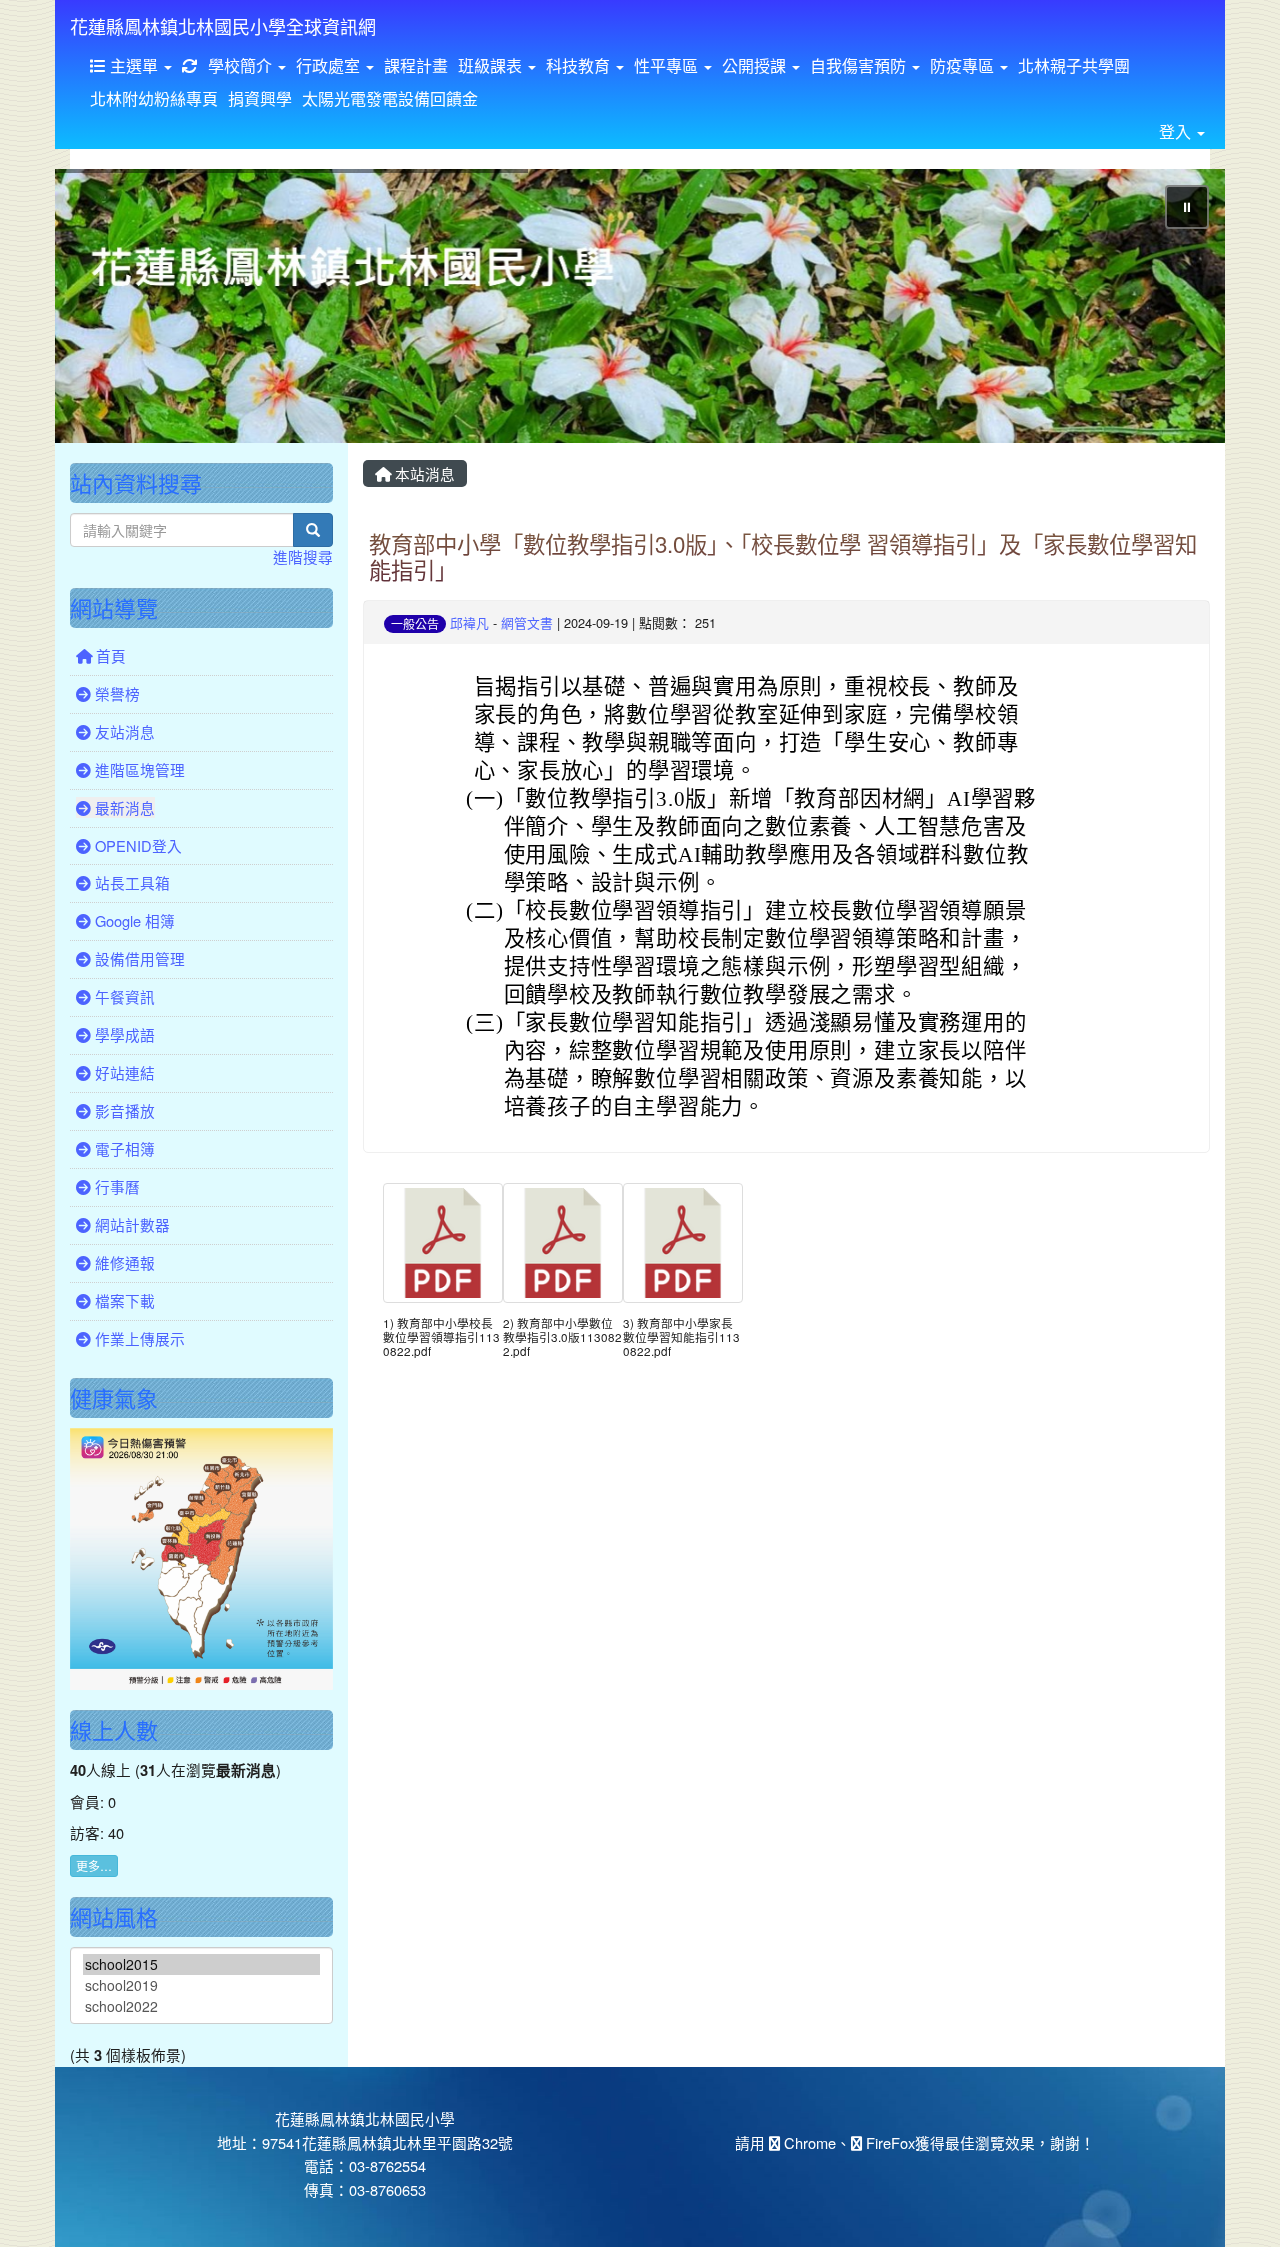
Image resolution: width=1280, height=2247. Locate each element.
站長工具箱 (130, 882)
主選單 (134, 65)
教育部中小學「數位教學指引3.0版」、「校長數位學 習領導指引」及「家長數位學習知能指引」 (783, 556)
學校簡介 (242, 65)
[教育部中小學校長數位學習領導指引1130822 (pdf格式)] (443, 1243)
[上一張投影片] (103, 310)
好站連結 (123, 1072)
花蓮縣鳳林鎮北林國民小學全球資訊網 (223, 26)
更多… (94, 1865)
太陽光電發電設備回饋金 (390, 98)
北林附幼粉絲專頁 (154, 98)
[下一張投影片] (1177, 310)
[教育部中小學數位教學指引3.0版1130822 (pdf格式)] (563, 1243)
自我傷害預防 (860, 65)
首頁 (109, 655)
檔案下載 (123, 1300)
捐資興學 (260, 98)
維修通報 (123, 1262)
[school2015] (201, 1964)
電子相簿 (123, 1148)
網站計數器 (130, 1224)
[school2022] (201, 2006)
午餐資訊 (123, 996)
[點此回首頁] (640, 306)
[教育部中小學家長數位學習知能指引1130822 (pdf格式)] (683, 1243)
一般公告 (415, 623)
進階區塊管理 (138, 769)
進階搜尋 (303, 556)
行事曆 (115, 1186)
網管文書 (527, 622)
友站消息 (123, 731)
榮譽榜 (115, 693)
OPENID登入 (136, 845)
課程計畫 (416, 65)
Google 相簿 (133, 920)
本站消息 (423, 473)
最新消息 (123, 807)
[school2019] (201, 1985)
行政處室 (330, 65)
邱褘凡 (469, 622)
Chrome (808, 2142)
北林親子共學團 (1074, 65)
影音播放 (123, 1110)
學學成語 (123, 1034)
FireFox (888, 2142)
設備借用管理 (138, 958)
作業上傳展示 (138, 1338)
